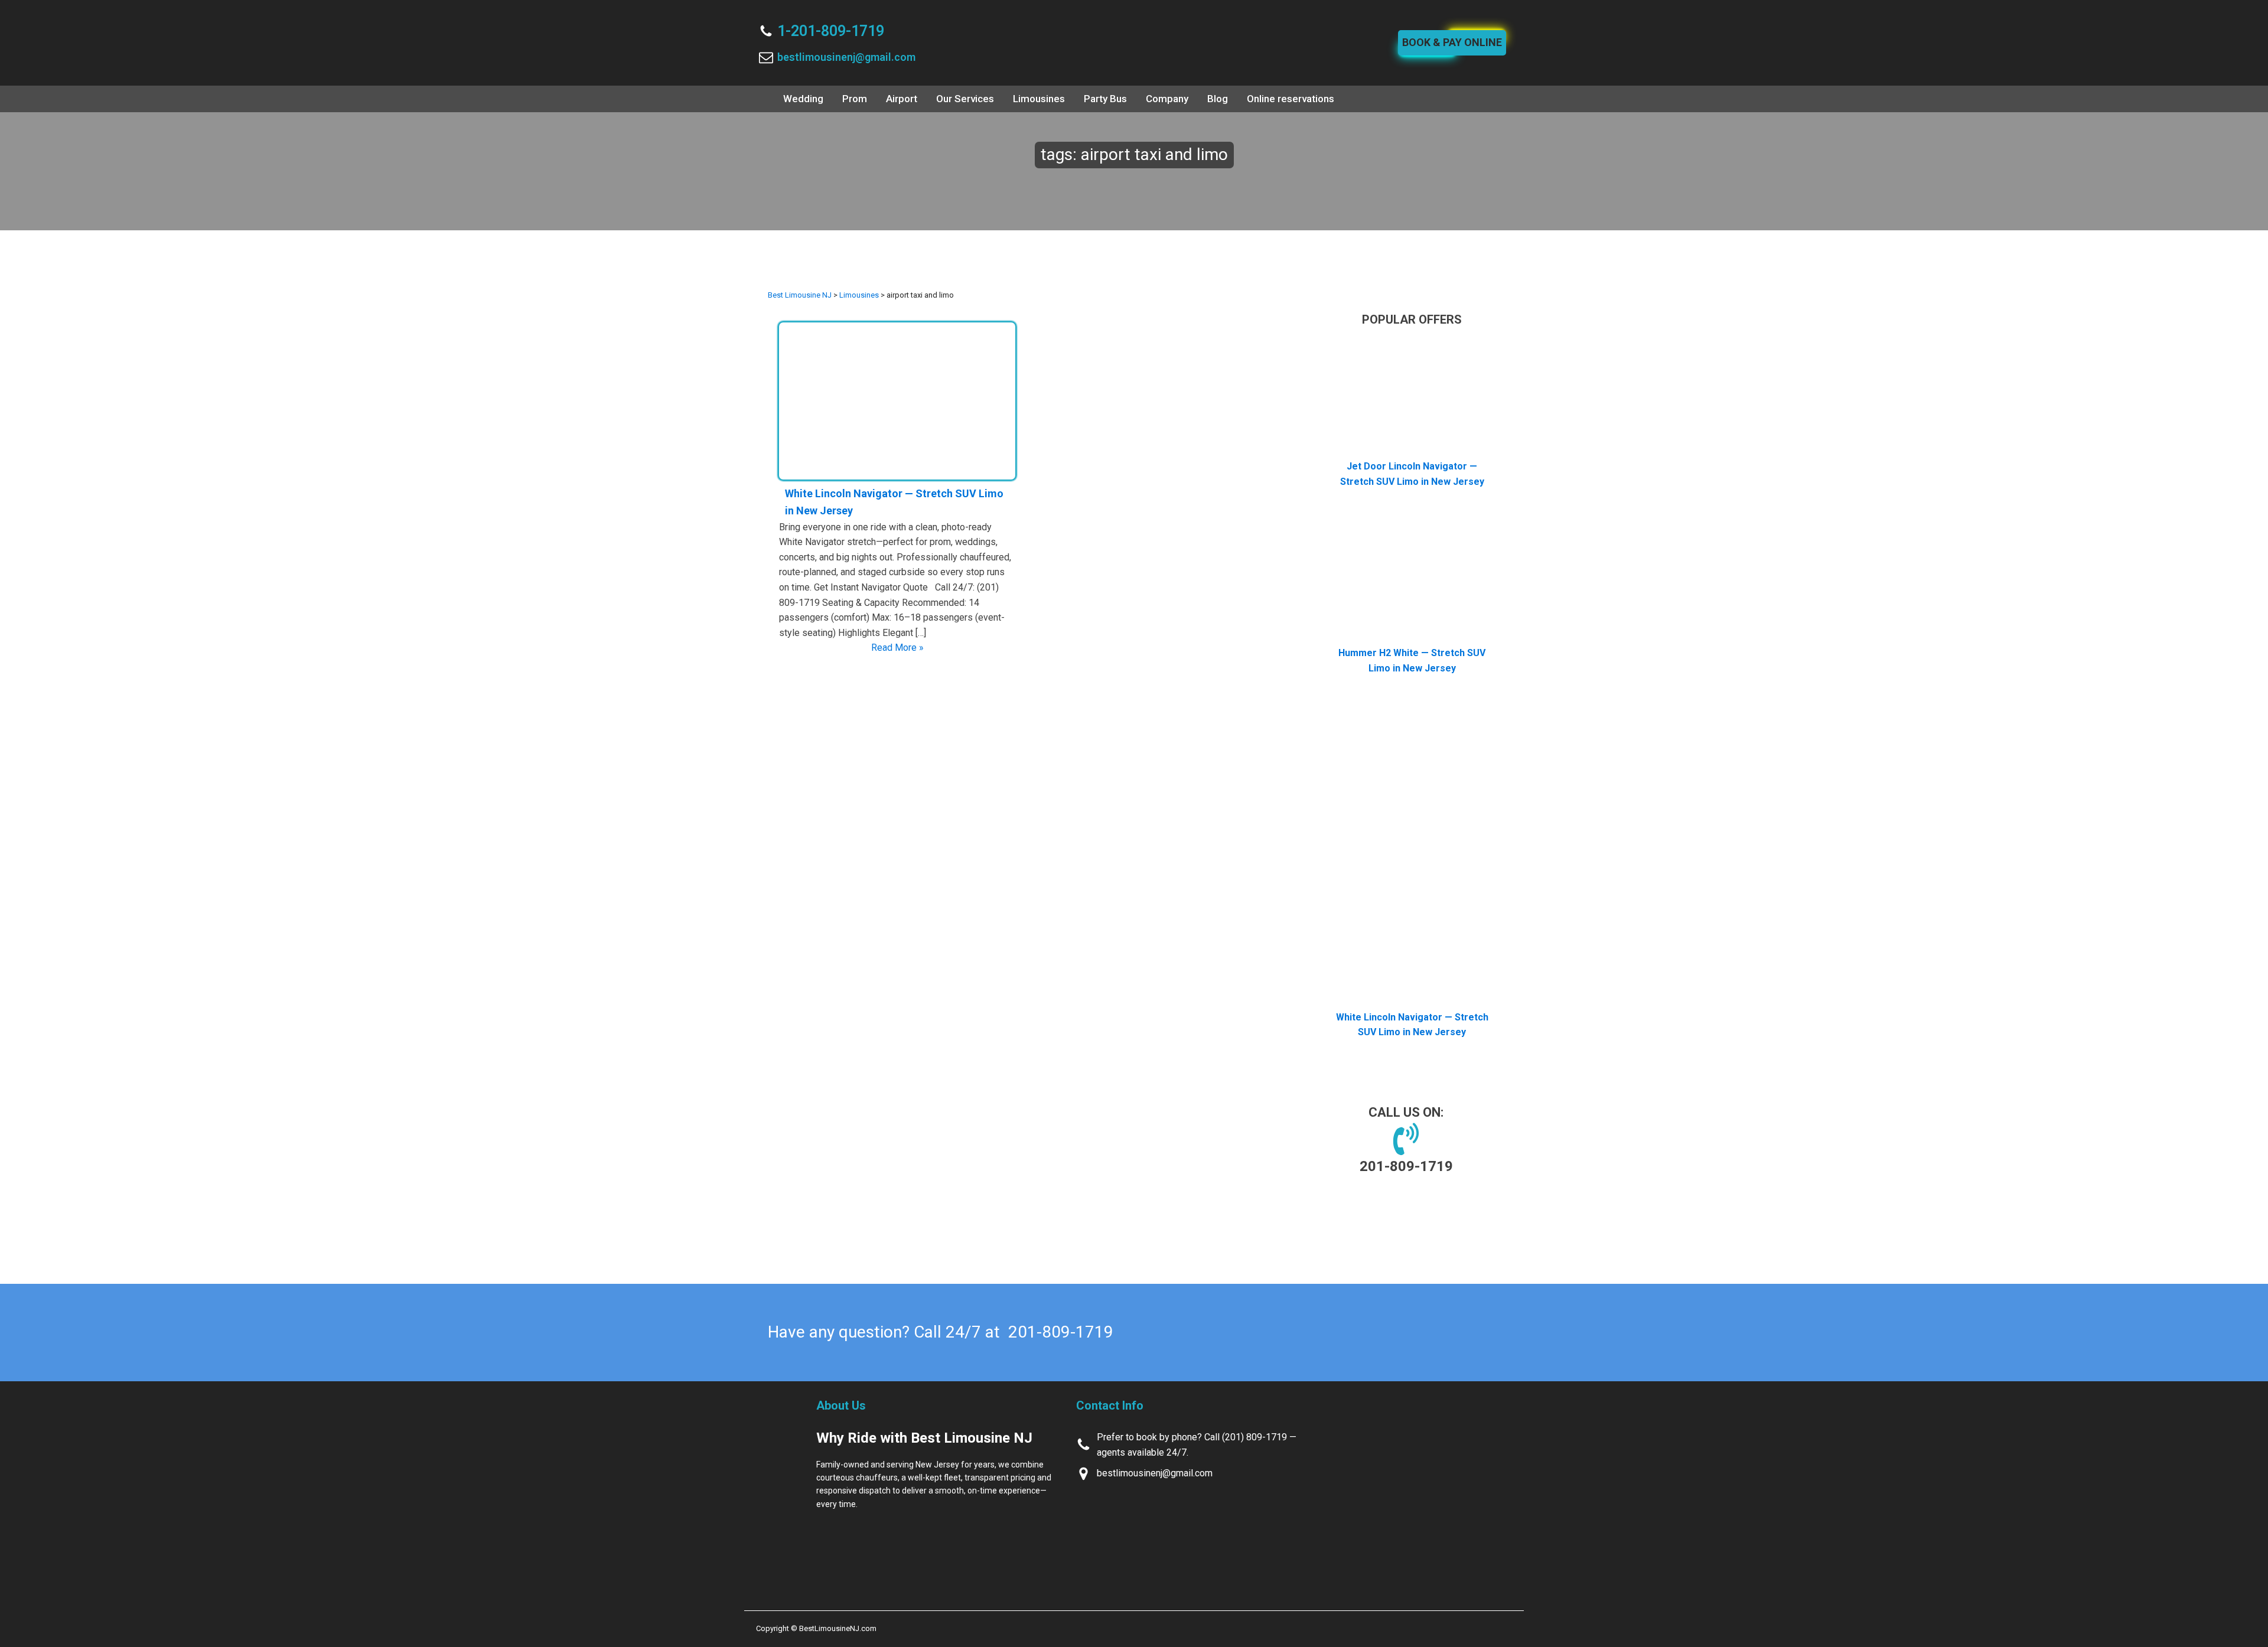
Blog (1218, 99)
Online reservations (1291, 99)
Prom (855, 99)
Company (1167, 99)
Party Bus (1105, 99)
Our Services (965, 99)
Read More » (897, 648)
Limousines (1039, 99)
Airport (902, 99)
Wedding (803, 99)
